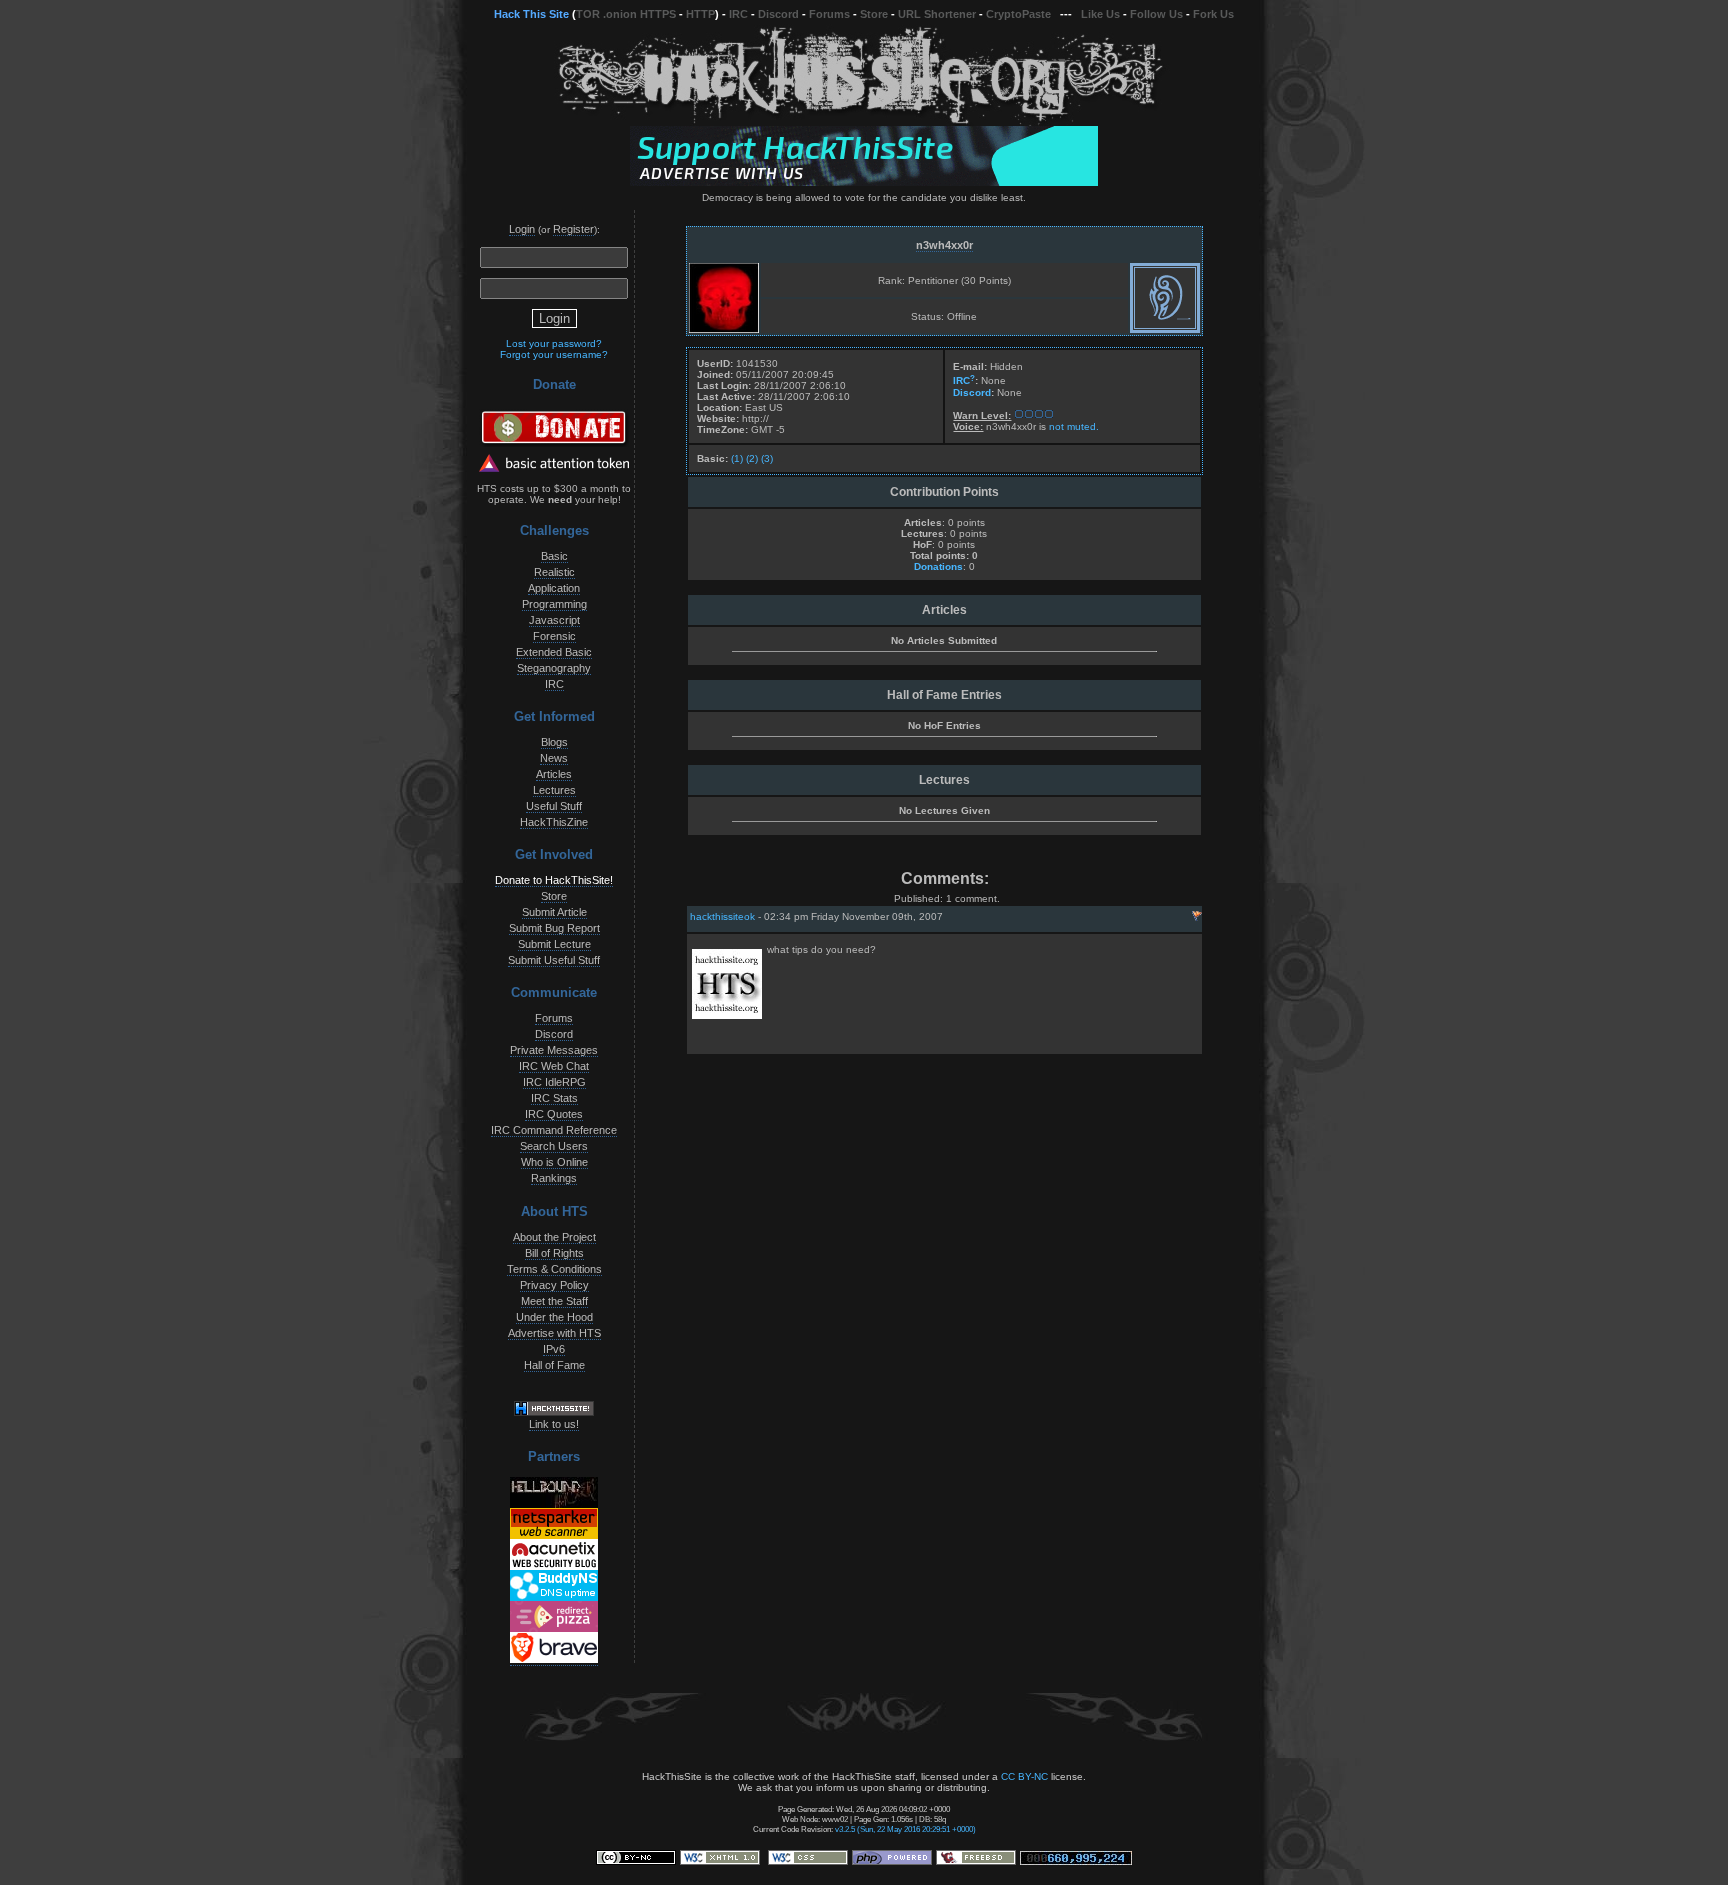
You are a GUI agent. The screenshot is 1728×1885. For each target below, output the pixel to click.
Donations (938, 566)
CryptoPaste (1018, 14)
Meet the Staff (554, 1301)
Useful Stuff (554, 806)
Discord (778, 14)
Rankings (554, 1178)
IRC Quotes (554, 1114)
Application (554, 588)
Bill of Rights (554, 1253)
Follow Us (1156, 14)
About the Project (554, 1237)
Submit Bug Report (554, 928)
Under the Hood (554, 1317)
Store (874, 14)
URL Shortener (937, 14)
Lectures (554, 790)
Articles (554, 774)
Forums (829, 14)
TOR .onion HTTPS (626, 14)
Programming (554, 604)
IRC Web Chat (554, 1066)
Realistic (554, 572)
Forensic (554, 636)
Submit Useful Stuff (554, 960)
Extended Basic (554, 652)
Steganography (554, 668)
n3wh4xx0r (944, 245)
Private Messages (554, 1050)
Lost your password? (554, 343)
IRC (738, 14)
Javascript (554, 620)
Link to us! (554, 1424)
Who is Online (554, 1162)
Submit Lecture (554, 944)
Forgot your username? (554, 354)
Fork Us (1213, 14)
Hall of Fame (554, 1365)
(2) (752, 458)
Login (522, 229)
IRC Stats (554, 1098)
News (554, 758)
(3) (767, 458)
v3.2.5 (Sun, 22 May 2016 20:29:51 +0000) (905, 1829)
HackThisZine (554, 822)
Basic (554, 556)
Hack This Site (531, 14)
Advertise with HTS (554, 1333)
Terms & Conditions (554, 1269)
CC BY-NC (1024, 1776)
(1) (737, 458)
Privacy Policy (554, 1285)
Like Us (1100, 14)
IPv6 (554, 1349)
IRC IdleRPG (554, 1082)
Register (573, 229)
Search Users (554, 1146)
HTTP (700, 14)
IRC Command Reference (554, 1130)
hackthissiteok (722, 916)
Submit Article (554, 912)
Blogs (554, 742)
